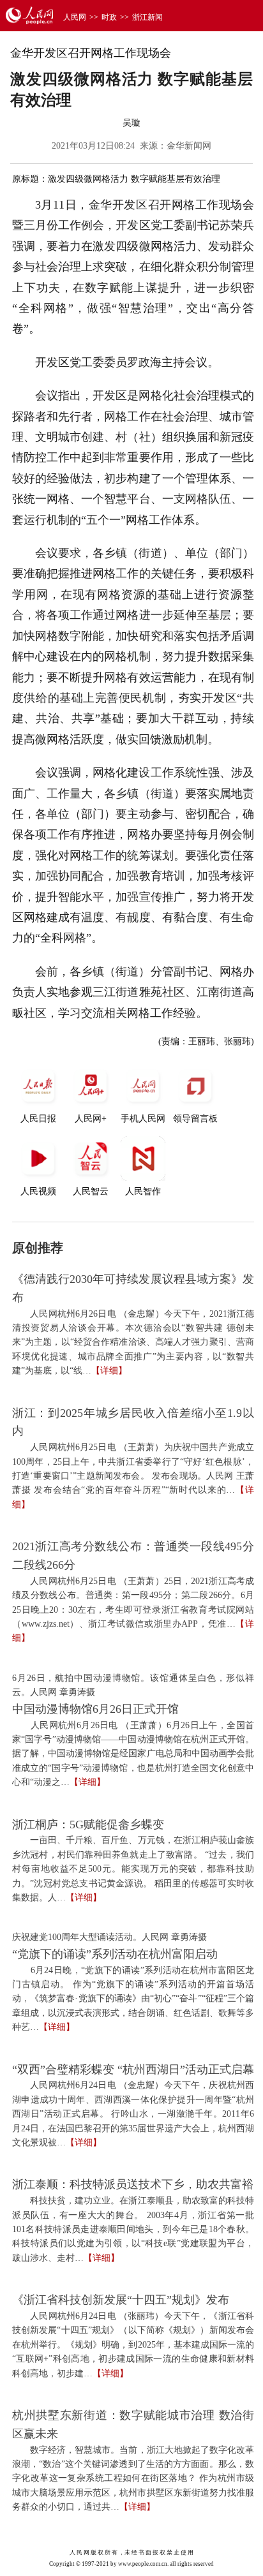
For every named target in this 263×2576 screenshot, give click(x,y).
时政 (109, 17)
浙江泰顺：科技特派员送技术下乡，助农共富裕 (133, 2184)
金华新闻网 (189, 146)
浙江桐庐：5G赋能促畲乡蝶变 (88, 1825)
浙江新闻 (147, 17)
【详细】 (109, 1371)
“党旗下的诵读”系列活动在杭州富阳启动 (115, 1954)
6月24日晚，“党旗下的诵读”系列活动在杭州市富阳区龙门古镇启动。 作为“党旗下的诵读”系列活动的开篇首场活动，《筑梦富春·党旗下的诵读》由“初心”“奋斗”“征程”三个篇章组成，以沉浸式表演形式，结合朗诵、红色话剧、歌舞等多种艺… (133, 1999)
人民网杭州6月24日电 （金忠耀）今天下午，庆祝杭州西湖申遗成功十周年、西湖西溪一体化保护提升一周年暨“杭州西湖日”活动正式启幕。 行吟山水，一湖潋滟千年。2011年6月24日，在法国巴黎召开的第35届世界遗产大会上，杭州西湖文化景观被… (133, 2114)
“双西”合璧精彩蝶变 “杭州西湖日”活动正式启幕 (133, 2069)
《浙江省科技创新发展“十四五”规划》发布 (121, 2300)
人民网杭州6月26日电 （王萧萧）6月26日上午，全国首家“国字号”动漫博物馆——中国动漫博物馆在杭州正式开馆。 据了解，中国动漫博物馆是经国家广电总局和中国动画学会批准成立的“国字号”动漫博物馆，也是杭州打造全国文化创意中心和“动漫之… (133, 1754)
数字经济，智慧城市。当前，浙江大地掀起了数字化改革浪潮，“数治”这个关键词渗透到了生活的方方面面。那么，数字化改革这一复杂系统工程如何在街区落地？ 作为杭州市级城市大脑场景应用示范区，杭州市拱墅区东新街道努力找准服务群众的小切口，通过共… (133, 2479)
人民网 (75, 17)
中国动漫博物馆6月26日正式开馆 (95, 1709)
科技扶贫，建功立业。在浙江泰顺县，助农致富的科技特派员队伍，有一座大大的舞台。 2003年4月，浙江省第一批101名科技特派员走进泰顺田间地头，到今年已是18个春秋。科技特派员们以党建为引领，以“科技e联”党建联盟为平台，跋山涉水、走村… (133, 2229)
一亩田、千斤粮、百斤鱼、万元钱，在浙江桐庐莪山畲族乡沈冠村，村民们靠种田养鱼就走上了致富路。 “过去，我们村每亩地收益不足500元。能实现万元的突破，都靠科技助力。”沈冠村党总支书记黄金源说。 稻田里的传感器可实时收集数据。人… (133, 1869)
